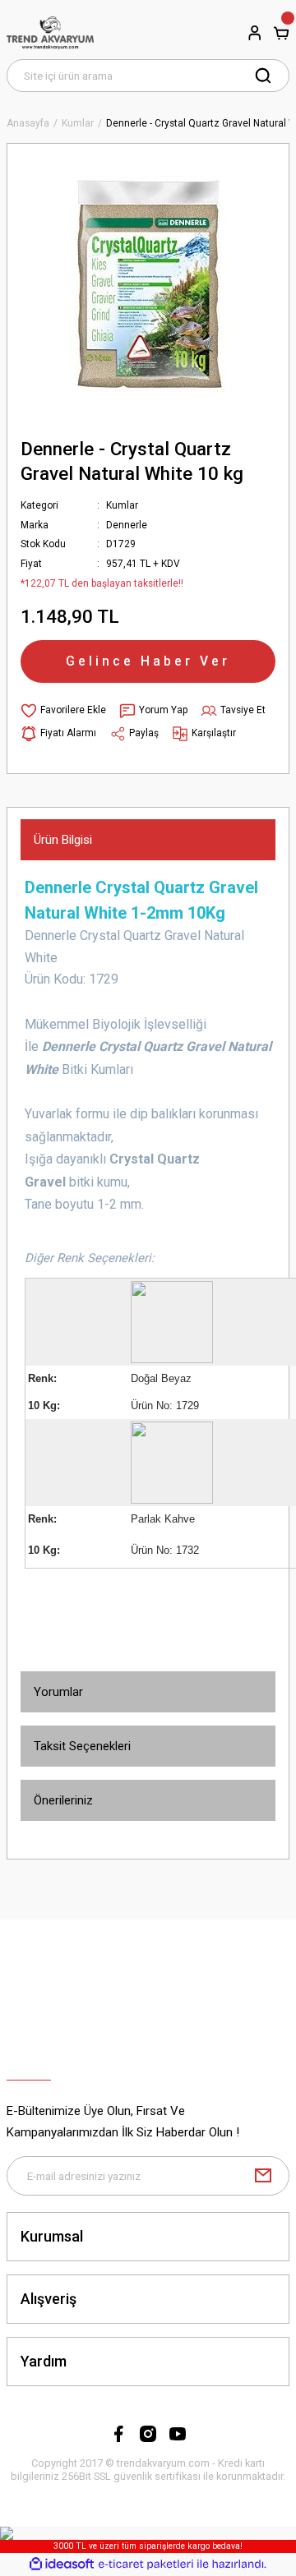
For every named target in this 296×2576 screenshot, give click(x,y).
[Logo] (50, 33)
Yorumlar (58, 1692)
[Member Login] (255, 33)
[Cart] (281, 33)
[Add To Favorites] (63, 711)
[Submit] (263, 2176)
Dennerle (127, 525)
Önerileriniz (63, 1800)
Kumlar (122, 505)
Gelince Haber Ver (148, 661)
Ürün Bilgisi (63, 840)
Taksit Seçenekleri (82, 1746)
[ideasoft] (62, 2564)
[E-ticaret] (146, 2564)
